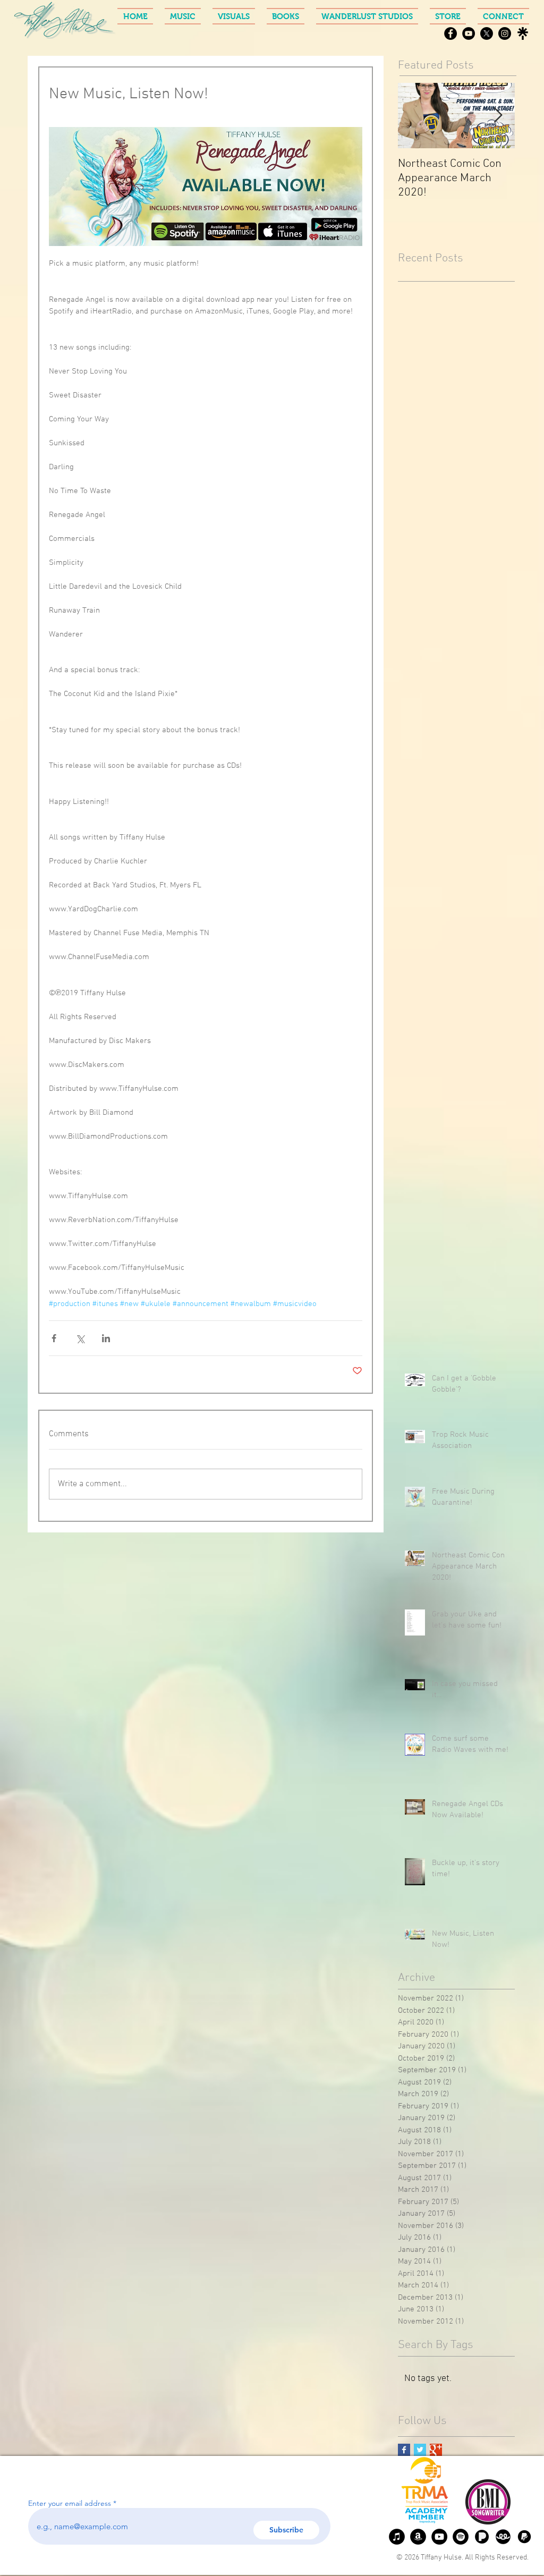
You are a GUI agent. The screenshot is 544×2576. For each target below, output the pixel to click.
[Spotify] (461, 2537)
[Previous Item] (415, 116)
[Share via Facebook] (54, 1338)
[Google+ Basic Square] (436, 2450)
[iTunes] (397, 2537)
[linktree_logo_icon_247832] (523, 33)
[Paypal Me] (524, 2537)
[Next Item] (498, 116)
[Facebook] (450, 33)
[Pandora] (482, 2537)
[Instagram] (505, 33)
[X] (487, 33)
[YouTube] (469, 33)
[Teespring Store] (503, 2537)
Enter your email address (70, 2503)
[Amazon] (418, 2537)
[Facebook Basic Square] (404, 2450)
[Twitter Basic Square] (420, 2450)
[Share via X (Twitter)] (80, 1338)
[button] (183, 16)
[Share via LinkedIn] (106, 1338)
